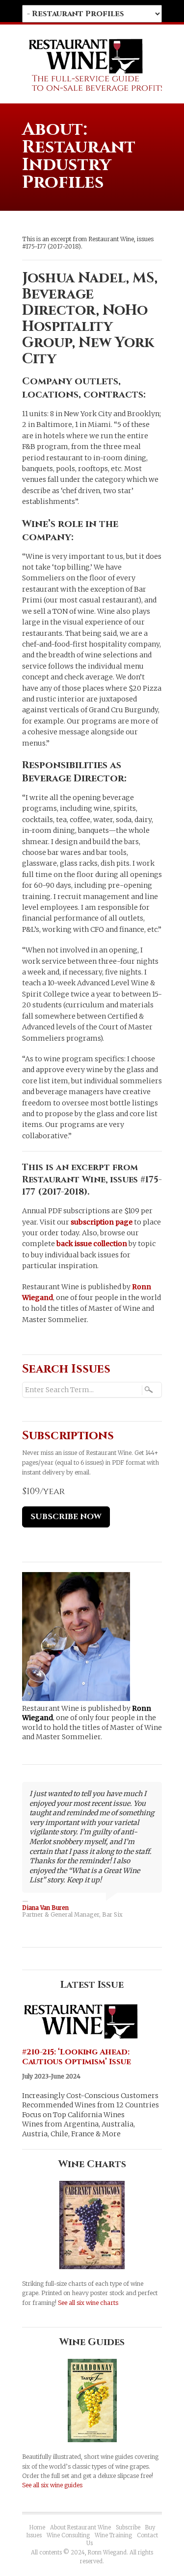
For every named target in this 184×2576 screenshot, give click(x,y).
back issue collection (92, 1244)
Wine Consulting (68, 2535)
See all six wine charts (88, 2303)
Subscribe (128, 2527)
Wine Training (113, 2535)
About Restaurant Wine (80, 2527)
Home (37, 2527)
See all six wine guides (52, 2485)
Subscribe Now (66, 1517)
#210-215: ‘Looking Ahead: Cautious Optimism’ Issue (77, 2057)
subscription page (102, 1222)
